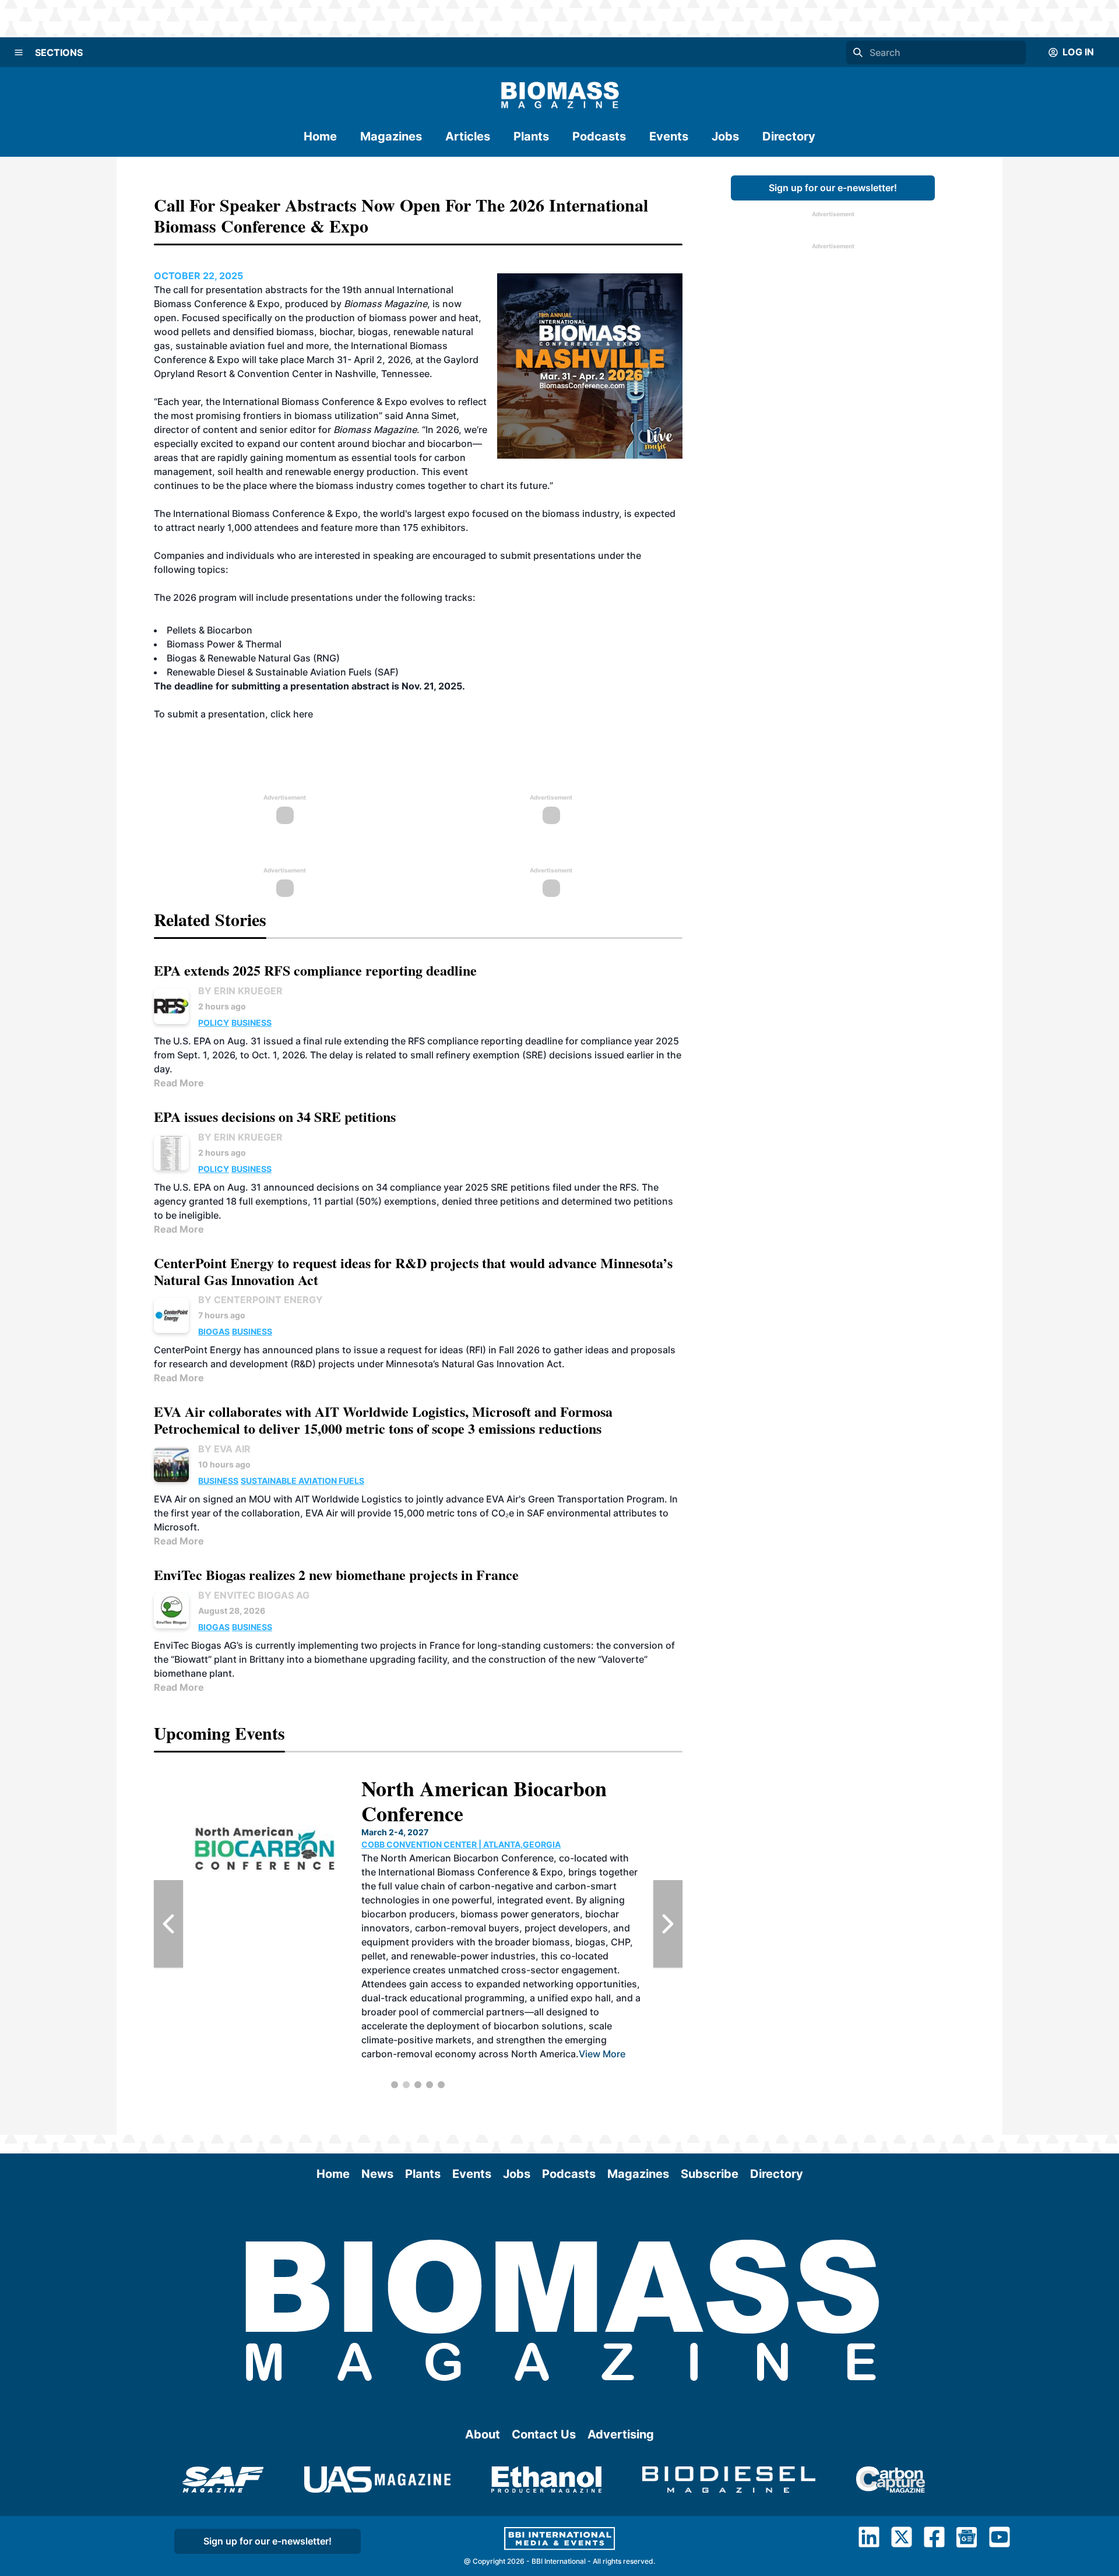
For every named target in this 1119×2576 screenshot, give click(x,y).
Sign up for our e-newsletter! (833, 188)
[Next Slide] (668, 1924)
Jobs (725, 136)
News (377, 2174)
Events (669, 136)
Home (320, 136)
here (303, 714)
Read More (179, 1083)
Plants (531, 136)
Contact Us (544, 2434)
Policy (214, 1023)
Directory (789, 136)
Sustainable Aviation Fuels (302, 1481)
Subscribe (710, 2174)
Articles (468, 136)
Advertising (621, 2434)
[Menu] (19, 52)
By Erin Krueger (240, 991)
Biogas (214, 1331)
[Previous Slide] (168, 1924)
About (483, 2434)
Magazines (391, 136)
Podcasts (599, 136)
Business (251, 1023)
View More (504, 1998)
